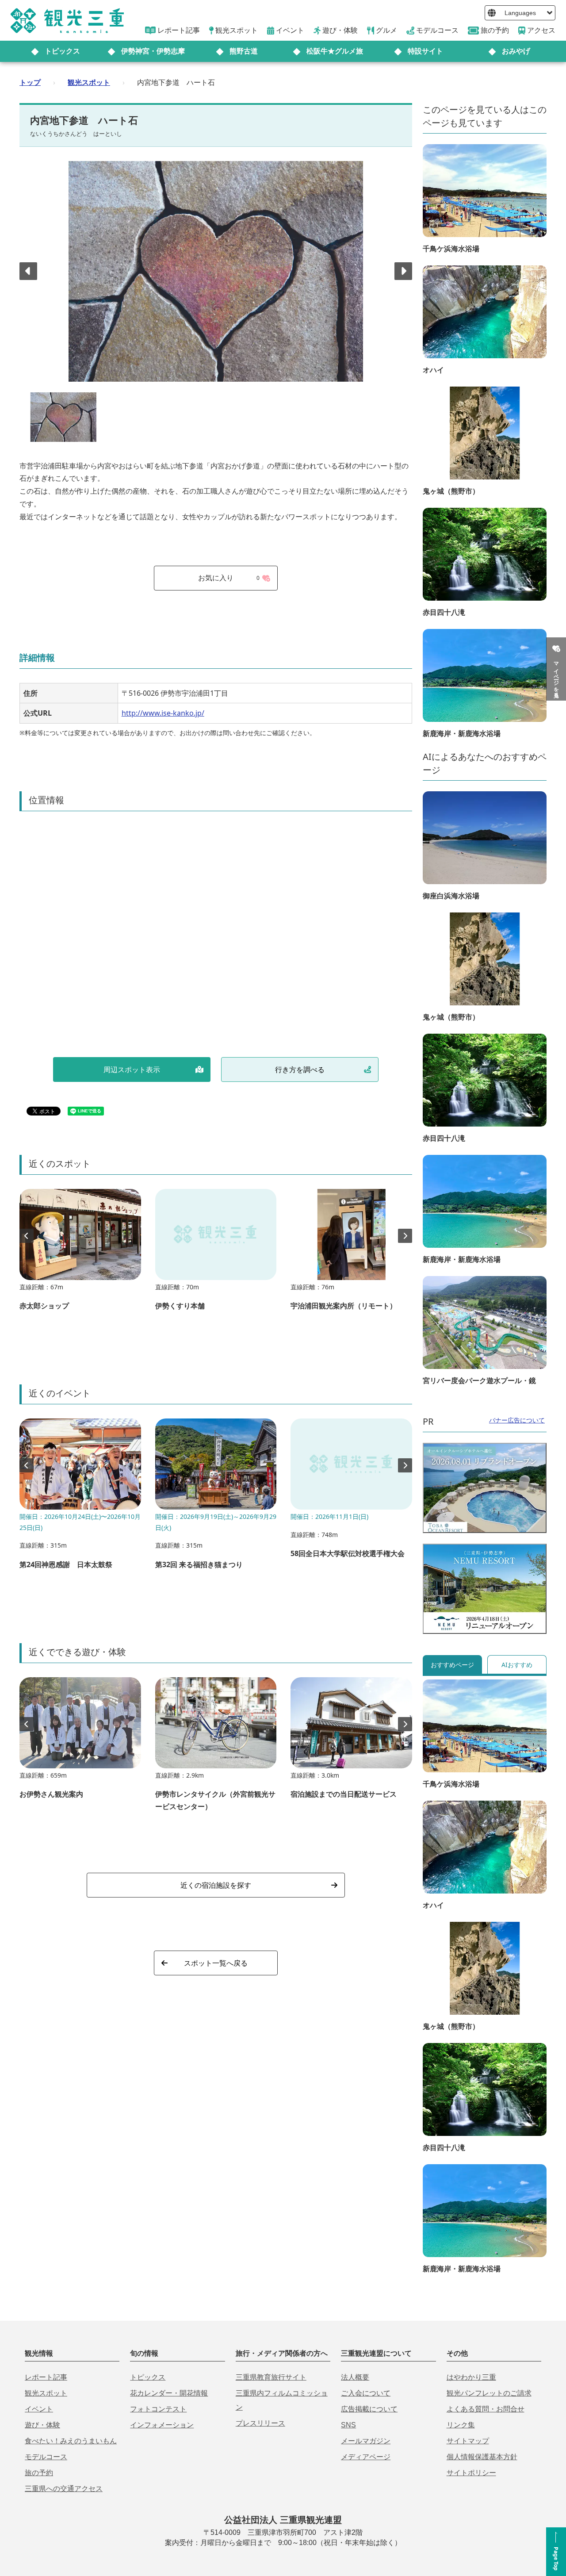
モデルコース (46, 2457)
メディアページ (366, 2457)
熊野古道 (244, 51)
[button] (403, 271)
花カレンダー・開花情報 (169, 2393)
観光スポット (89, 82)
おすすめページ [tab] (452, 1665)
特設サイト (425, 51)
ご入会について (366, 2393)
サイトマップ (468, 2441)
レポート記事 (46, 2377)
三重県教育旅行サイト (271, 2377)
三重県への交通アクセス (64, 2489)
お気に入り (229, 578)
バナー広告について (517, 1420)
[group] (80, 1254)
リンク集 (461, 2425)
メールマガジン (366, 2441)
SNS (348, 2425)
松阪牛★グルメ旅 (335, 51)
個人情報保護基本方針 (482, 2457)
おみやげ (516, 51)
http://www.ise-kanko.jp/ (163, 713)
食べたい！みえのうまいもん (71, 2441)
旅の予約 (39, 2473)
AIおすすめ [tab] (517, 1665)
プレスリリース (260, 2423)
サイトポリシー (471, 2473)
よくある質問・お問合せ (486, 2409)
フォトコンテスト (158, 2409)
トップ (30, 82)
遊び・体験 (42, 2425)
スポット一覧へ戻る (216, 1963)
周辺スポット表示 (132, 1069)
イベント (39, 2409)
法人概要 (355, 2377)
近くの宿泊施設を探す (216, 1885)
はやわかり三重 (471, 2377)
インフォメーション (162, 2425)
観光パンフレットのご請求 (489, 2393)
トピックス (62, 51)
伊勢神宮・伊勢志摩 (153, 51)
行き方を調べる (300, 1069)
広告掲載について (369, 2409)
